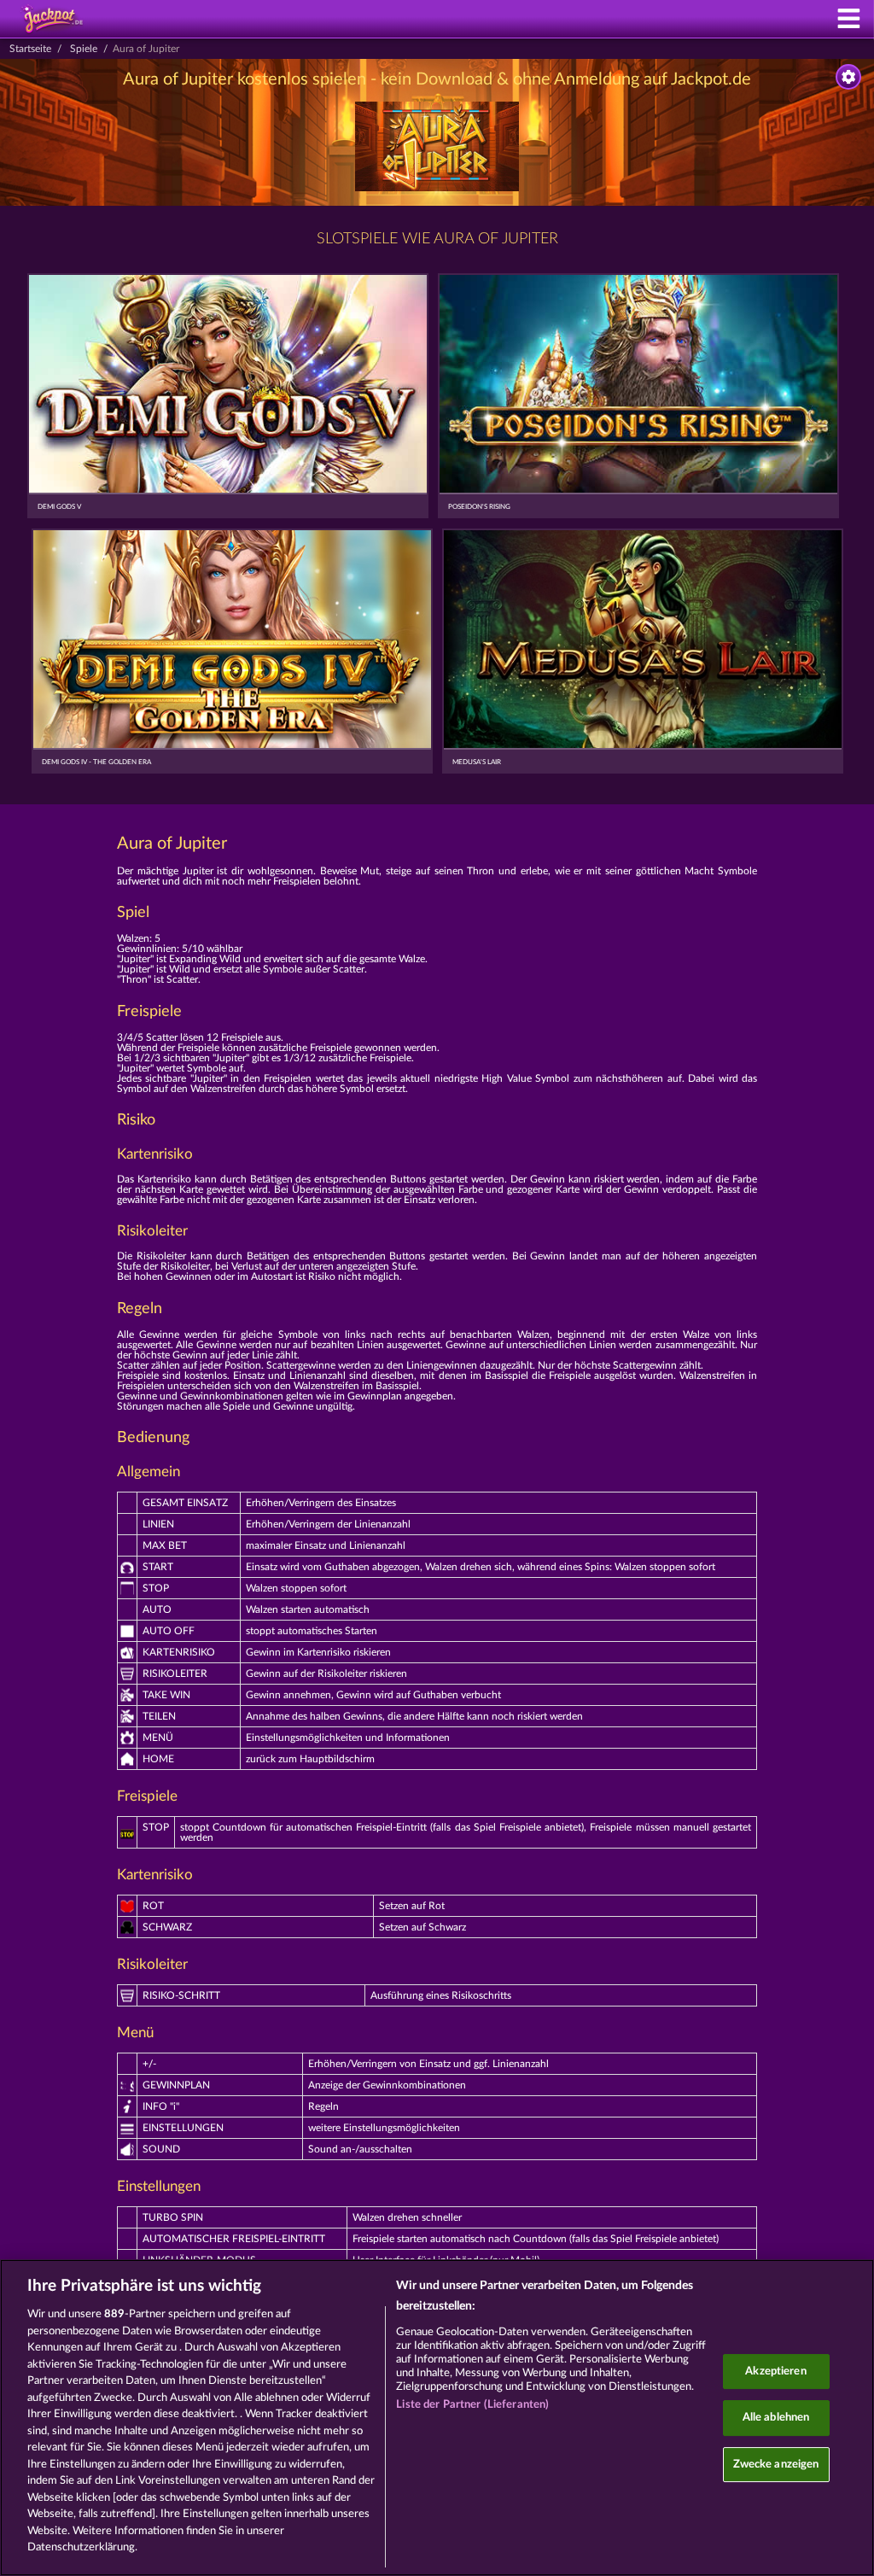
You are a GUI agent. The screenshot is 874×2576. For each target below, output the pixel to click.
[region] (437, 2418)
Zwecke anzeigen (776, 2465)
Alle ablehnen (776, 2418)
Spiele (84, 49)
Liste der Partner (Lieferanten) (472, 2405)
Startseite (30, 49)
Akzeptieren (775, 2372)
